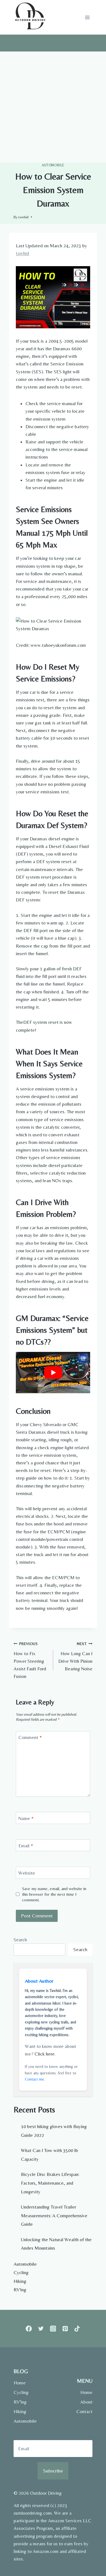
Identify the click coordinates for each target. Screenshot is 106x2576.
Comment (30, 1737)
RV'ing (20, 2290)
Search (20, 1940)
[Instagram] (53, 2329)
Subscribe (53, 2471)
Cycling (21, 2272)
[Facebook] (29, 2329)
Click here (45, 2054)
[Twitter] (41, 2329)
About (86, 2402)
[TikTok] (77, 2329)
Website (27, 1873)
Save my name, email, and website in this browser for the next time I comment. (54, 1894)
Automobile (53, 165)
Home (20, 2383)
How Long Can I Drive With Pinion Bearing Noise (75, 1656)
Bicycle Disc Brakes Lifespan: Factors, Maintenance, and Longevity (50, 2183)
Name (26, 1818)
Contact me (34, 2079)
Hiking (20, 2281)
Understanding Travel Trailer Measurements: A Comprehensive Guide (54, 2215)
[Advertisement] (53, 107)
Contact (84, 2411)
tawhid (23, 217)
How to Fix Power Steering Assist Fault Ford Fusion (30, 1660)
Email (26, 1846)
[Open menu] (87, 17)
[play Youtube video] (53, 1372)
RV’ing (20, 2402)
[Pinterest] (65, 2329)
